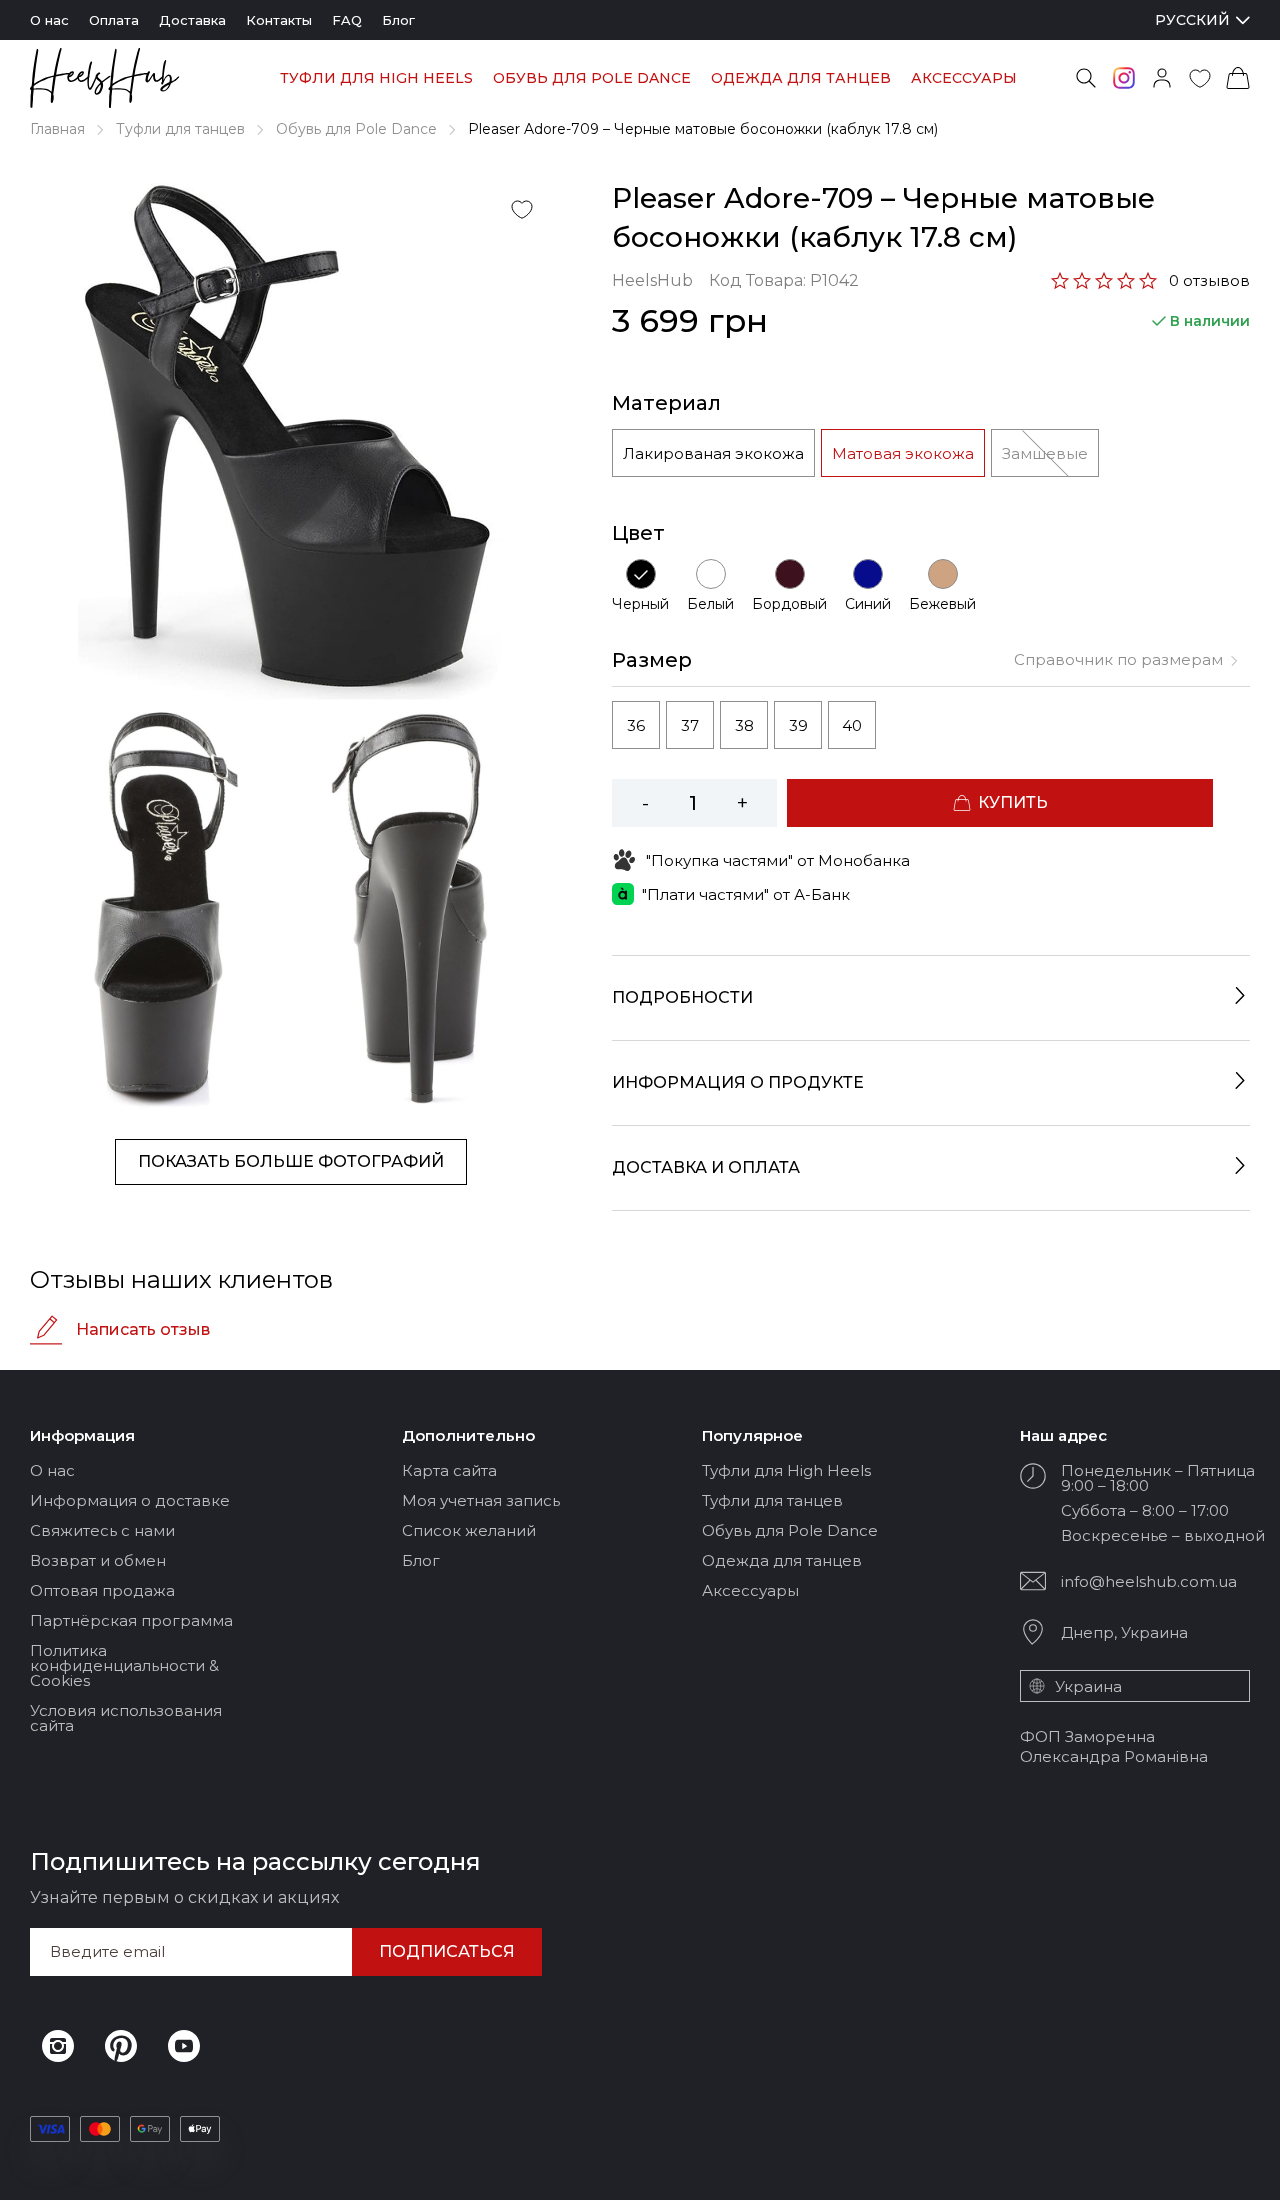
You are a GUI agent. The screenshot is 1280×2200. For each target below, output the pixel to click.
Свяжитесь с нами (102, 1530)
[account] (1162, 78)
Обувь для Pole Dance (592, 78)
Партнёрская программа (131, 1620)
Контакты (279, 20)
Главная (57, 129)
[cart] (1238, 78)
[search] (1086, 78)
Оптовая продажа (102, 1590)
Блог (398, 20)
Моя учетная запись (481, 1500)
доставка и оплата (706, 1167)
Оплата (114, 20)
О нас (49, 20)
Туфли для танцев (180, 129)
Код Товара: (784, 280)
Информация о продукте (738, 1082)
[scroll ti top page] (1249, 2167)
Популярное (752, 1435)
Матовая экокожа (903, 453)
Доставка (192, 20)
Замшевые (1045, 453)
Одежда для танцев (801, 78)
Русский (1192, 20)
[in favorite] (522, 209)
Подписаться (447, 1951)
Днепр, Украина (1124, 1632)
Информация (82, 1435)
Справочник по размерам (1118, 659)
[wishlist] (1200, 78)
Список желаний (469, 1530)
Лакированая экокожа (713, 453)
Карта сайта (449, 1470)
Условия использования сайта (126, 1718)
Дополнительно (468, 1435)
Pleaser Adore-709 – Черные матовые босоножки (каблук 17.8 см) (703, 129)
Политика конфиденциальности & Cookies (124, 1665)
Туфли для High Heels (376, 78)
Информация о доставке (130, 1500)
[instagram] (1124, 78)
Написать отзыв (143, 1329)
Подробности (682, 997)
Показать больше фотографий (291, 1161)
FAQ (347, 20)
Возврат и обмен (98, 1560)
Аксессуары (964, 78)
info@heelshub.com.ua (1149, 1581)
